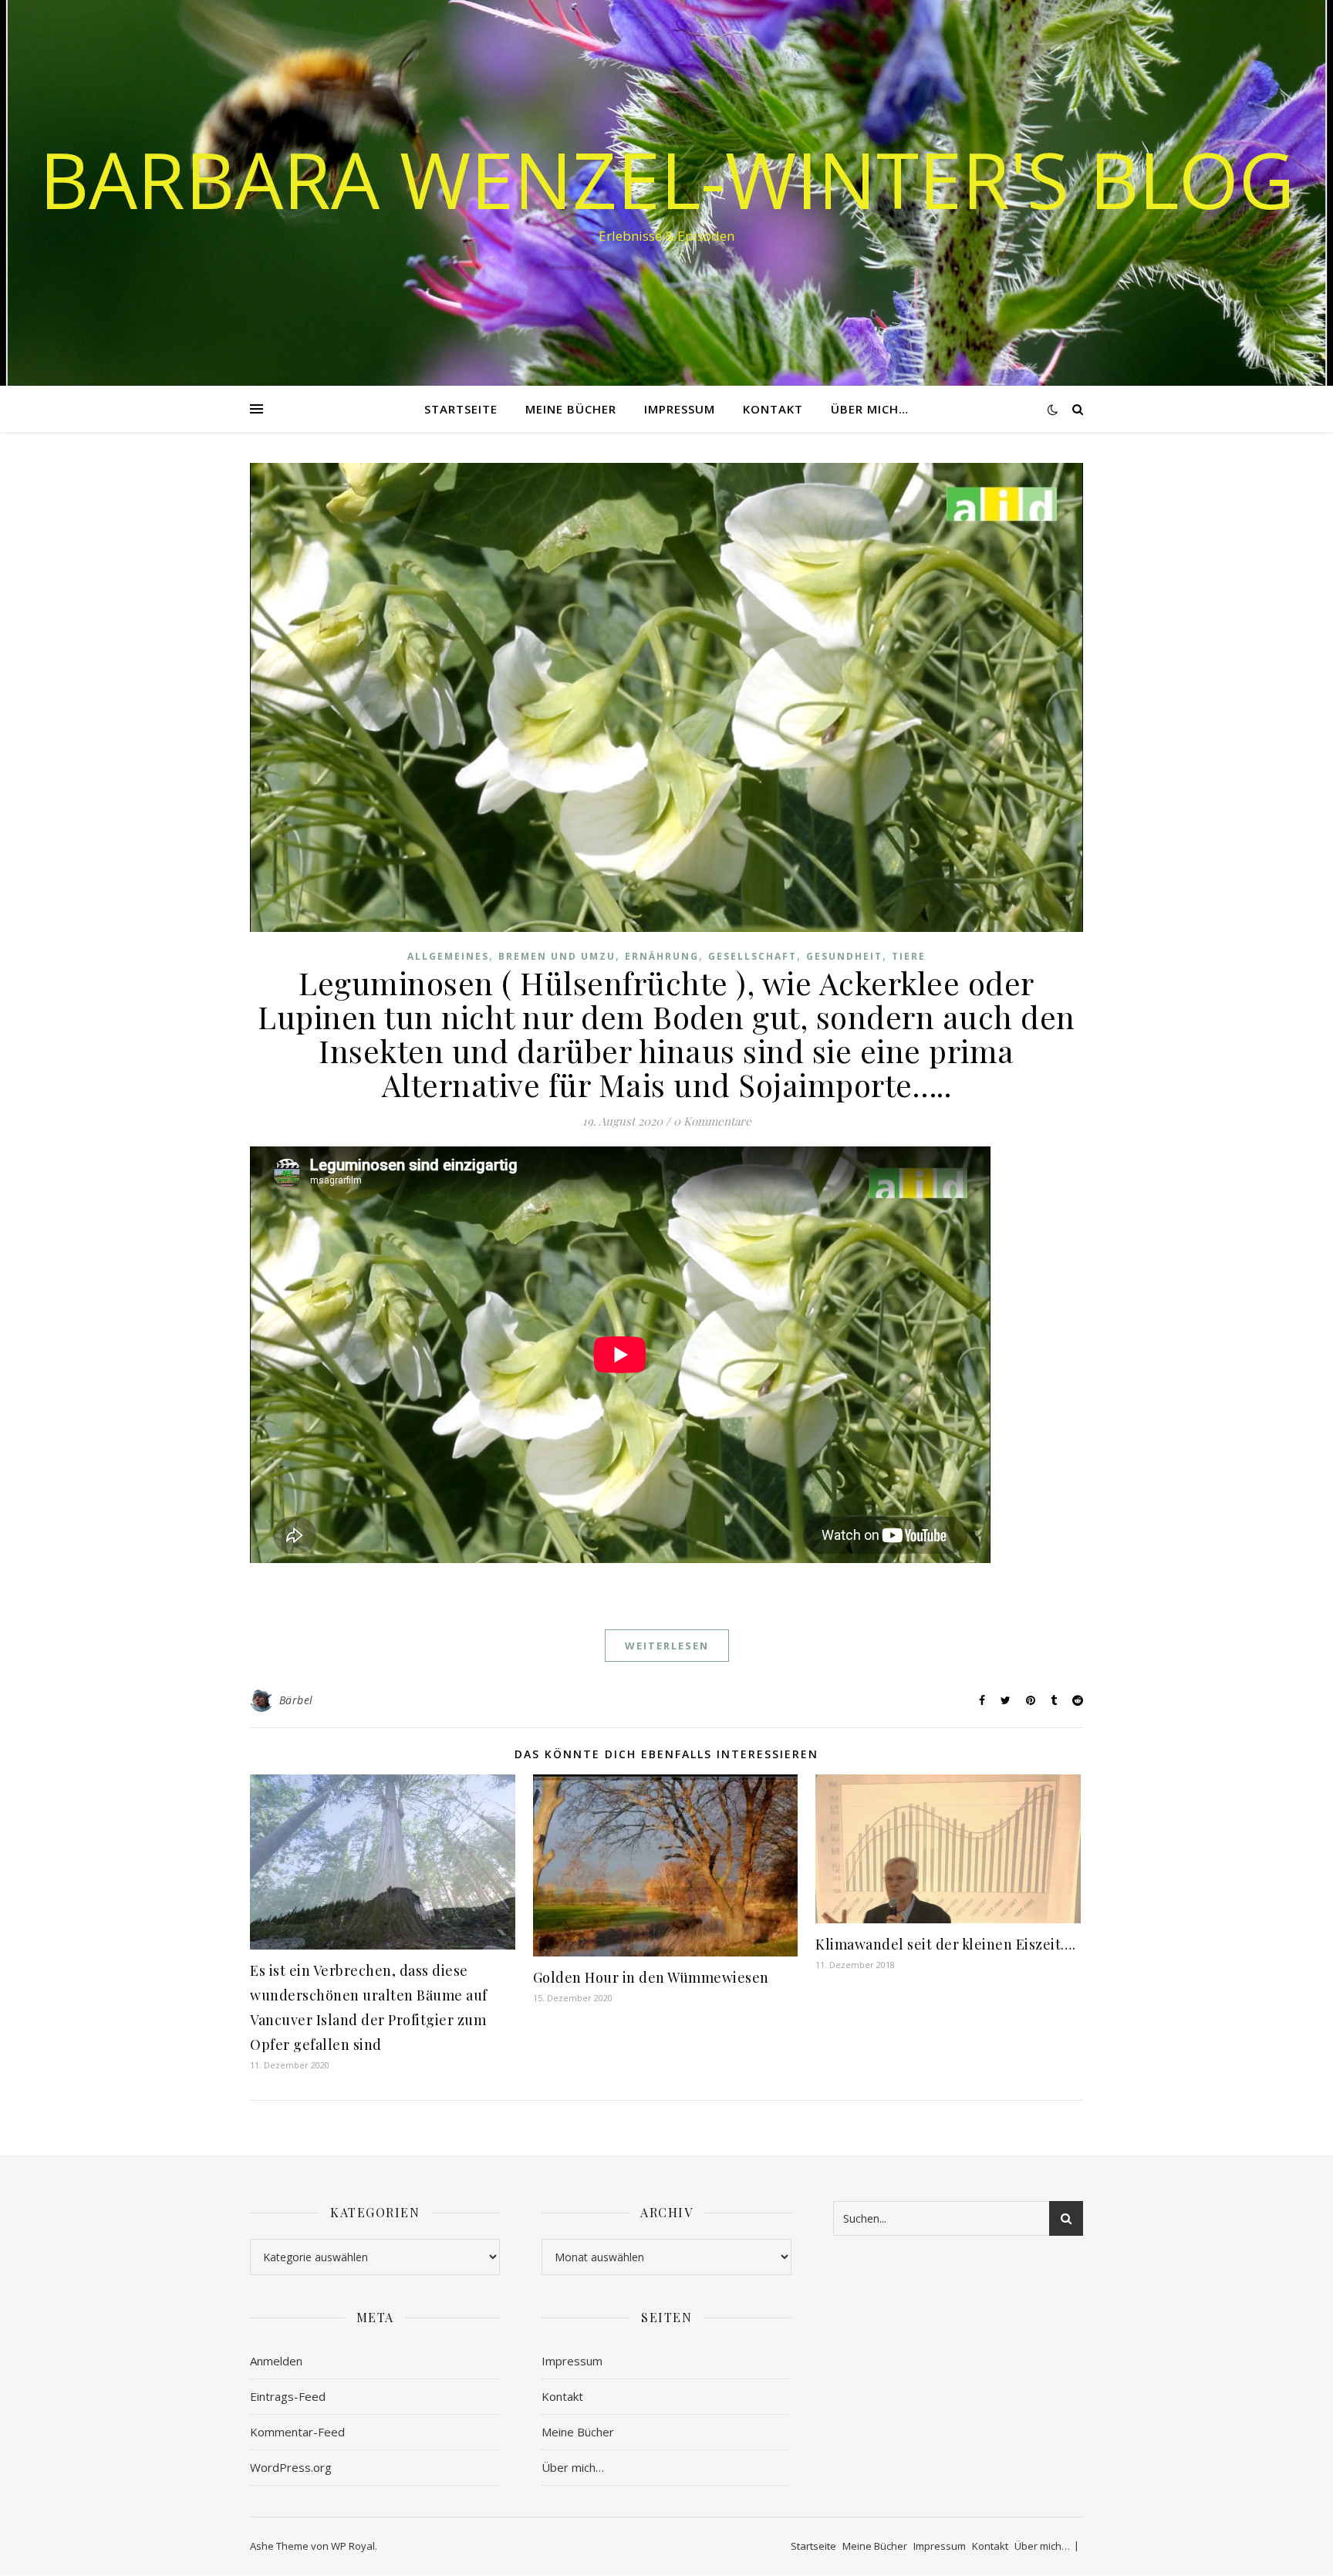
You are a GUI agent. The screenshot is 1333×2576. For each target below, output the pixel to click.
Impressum (680, 409)
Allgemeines (448, 956)
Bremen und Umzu (557, 956)
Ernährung (662, 956)
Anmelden (276, 2361)
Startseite (461, 409)
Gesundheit (844, 956)
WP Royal (353, 2546)
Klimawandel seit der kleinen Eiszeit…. (945, 1944)
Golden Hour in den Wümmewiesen (651, 1977)
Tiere (909, 956)
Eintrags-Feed (288, 2396)
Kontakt (773, 409)
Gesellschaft (753, 956)
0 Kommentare (712, 1121)
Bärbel (296, 1700)
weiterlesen (667, 1646)
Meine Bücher (571, 409)
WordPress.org (291, 2467)
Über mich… (870, 409)
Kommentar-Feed (297, 2432)
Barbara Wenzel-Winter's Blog (667, 179)
